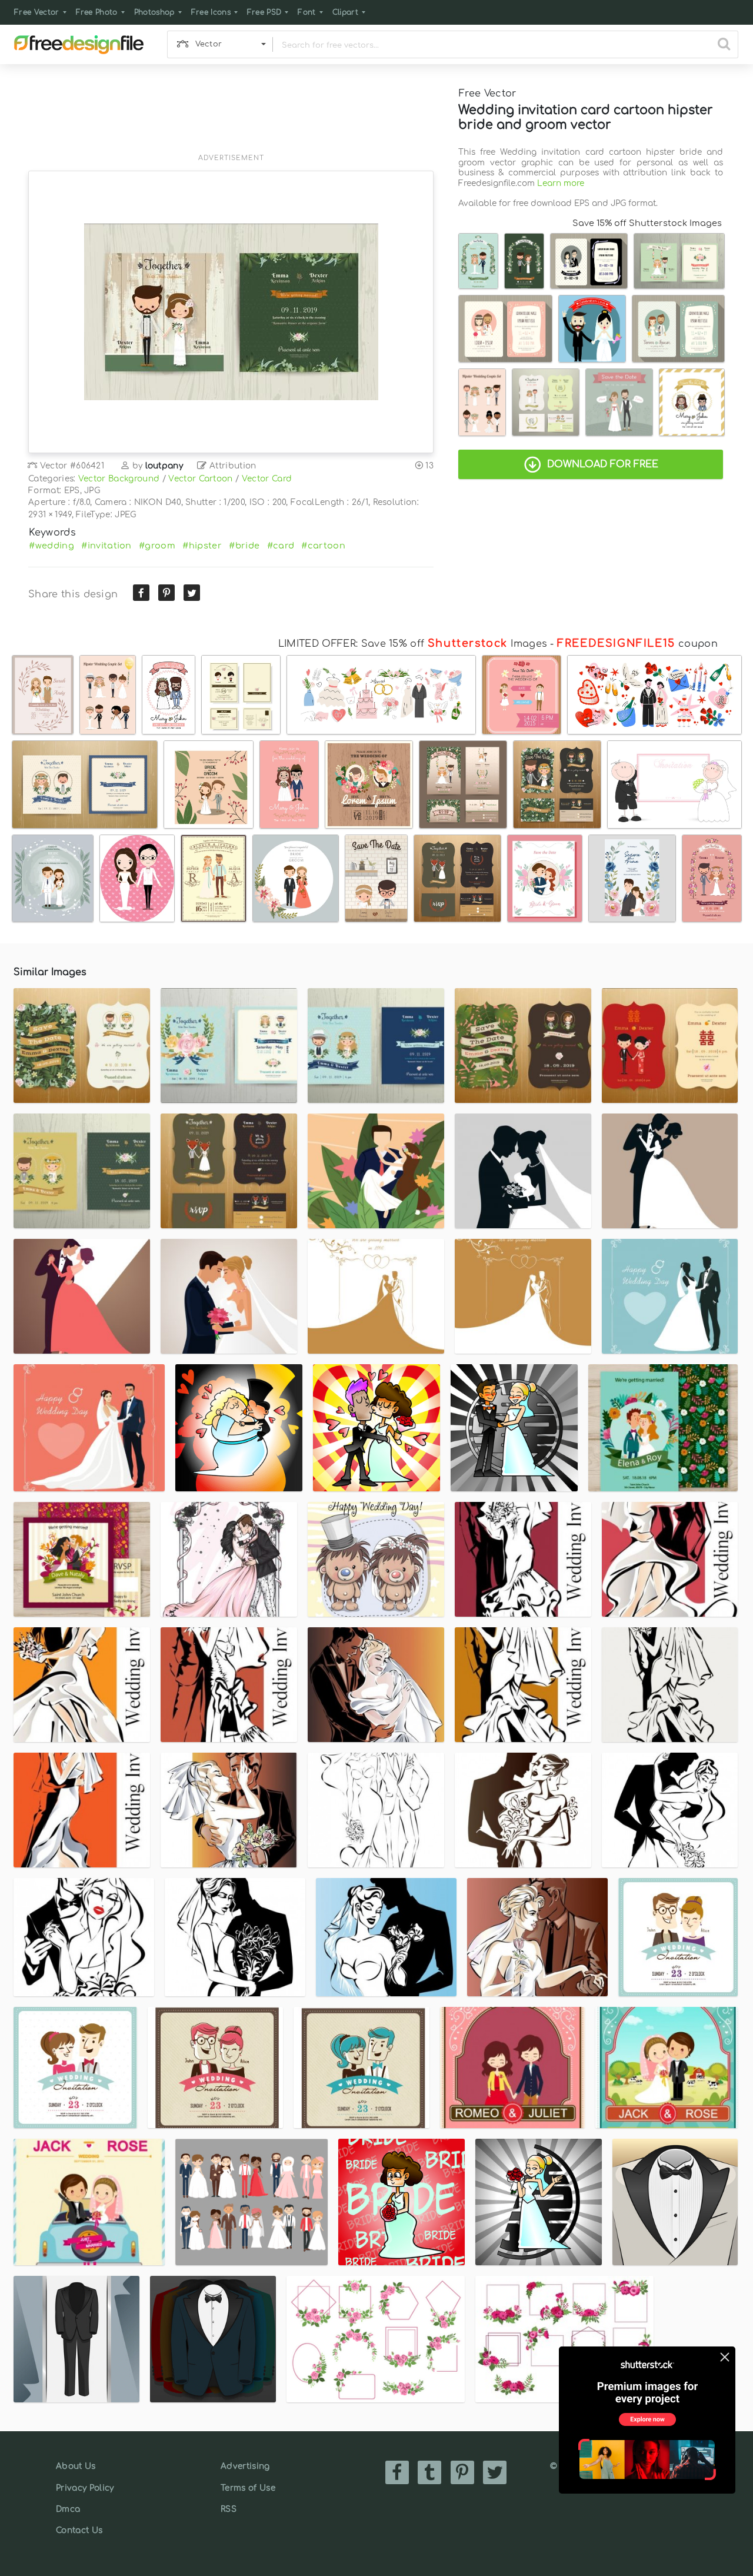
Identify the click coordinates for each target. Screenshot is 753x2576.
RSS (229, 2509)
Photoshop (154, 12)
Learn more (561, 183)
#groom (157, 546)
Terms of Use (248, 2488)
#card (281, 546)
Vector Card (267, 479)
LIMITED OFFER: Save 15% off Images (413, 644)
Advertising (245, 2466)
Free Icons (211, 12)
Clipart (345, 12)
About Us (76, 2466)
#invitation (106, 546)
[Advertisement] (231, 116)
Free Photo (97, 12)
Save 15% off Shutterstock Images (647, 223)
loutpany (164, 466)
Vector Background (119, 479)
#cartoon (323, 546)
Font (306, 12)
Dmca (68, 2509)
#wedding (51, 546)
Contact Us (79, 2530)
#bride (244, 546)
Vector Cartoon (200, 479)
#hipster (202, 546)
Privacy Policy (85, 2488)
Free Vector (37, 12)
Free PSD (264, 12)
